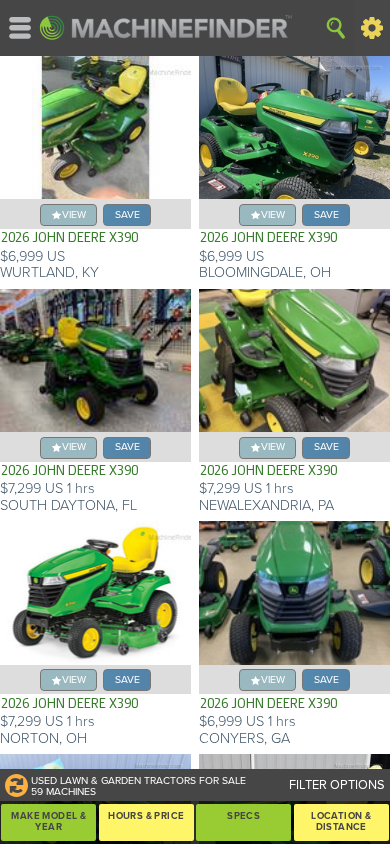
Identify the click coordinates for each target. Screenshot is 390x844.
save (127, 214)
